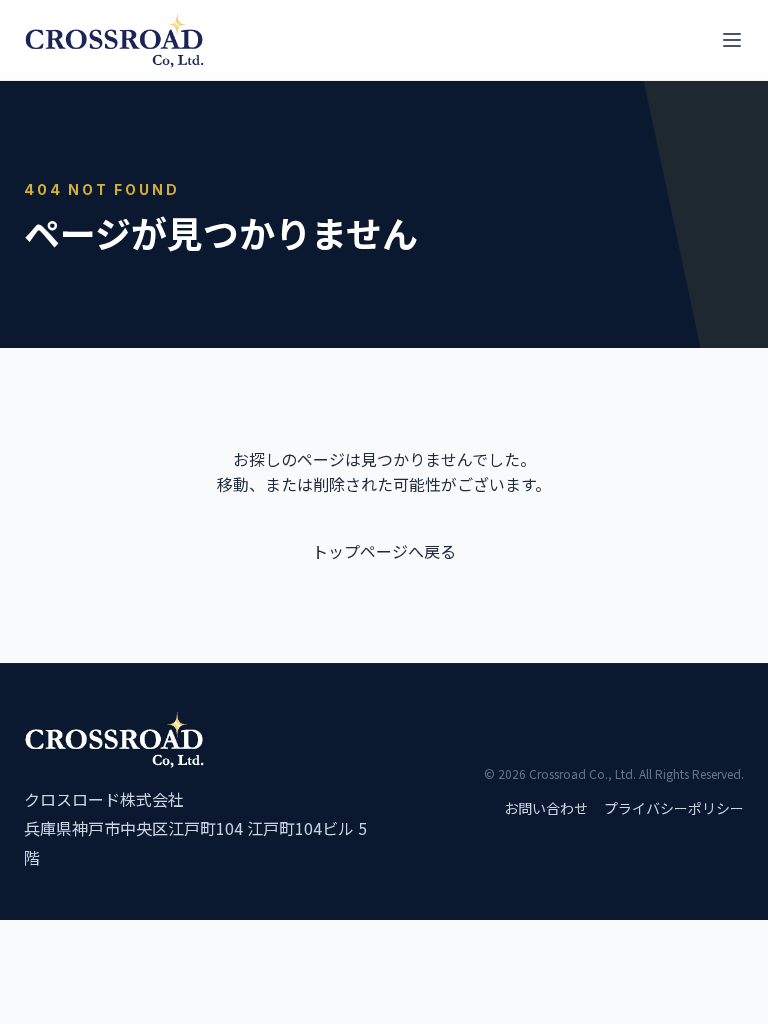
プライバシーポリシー (674, 808)
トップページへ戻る (384, 551)
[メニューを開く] (732, 40)
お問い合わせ (546, 808)
